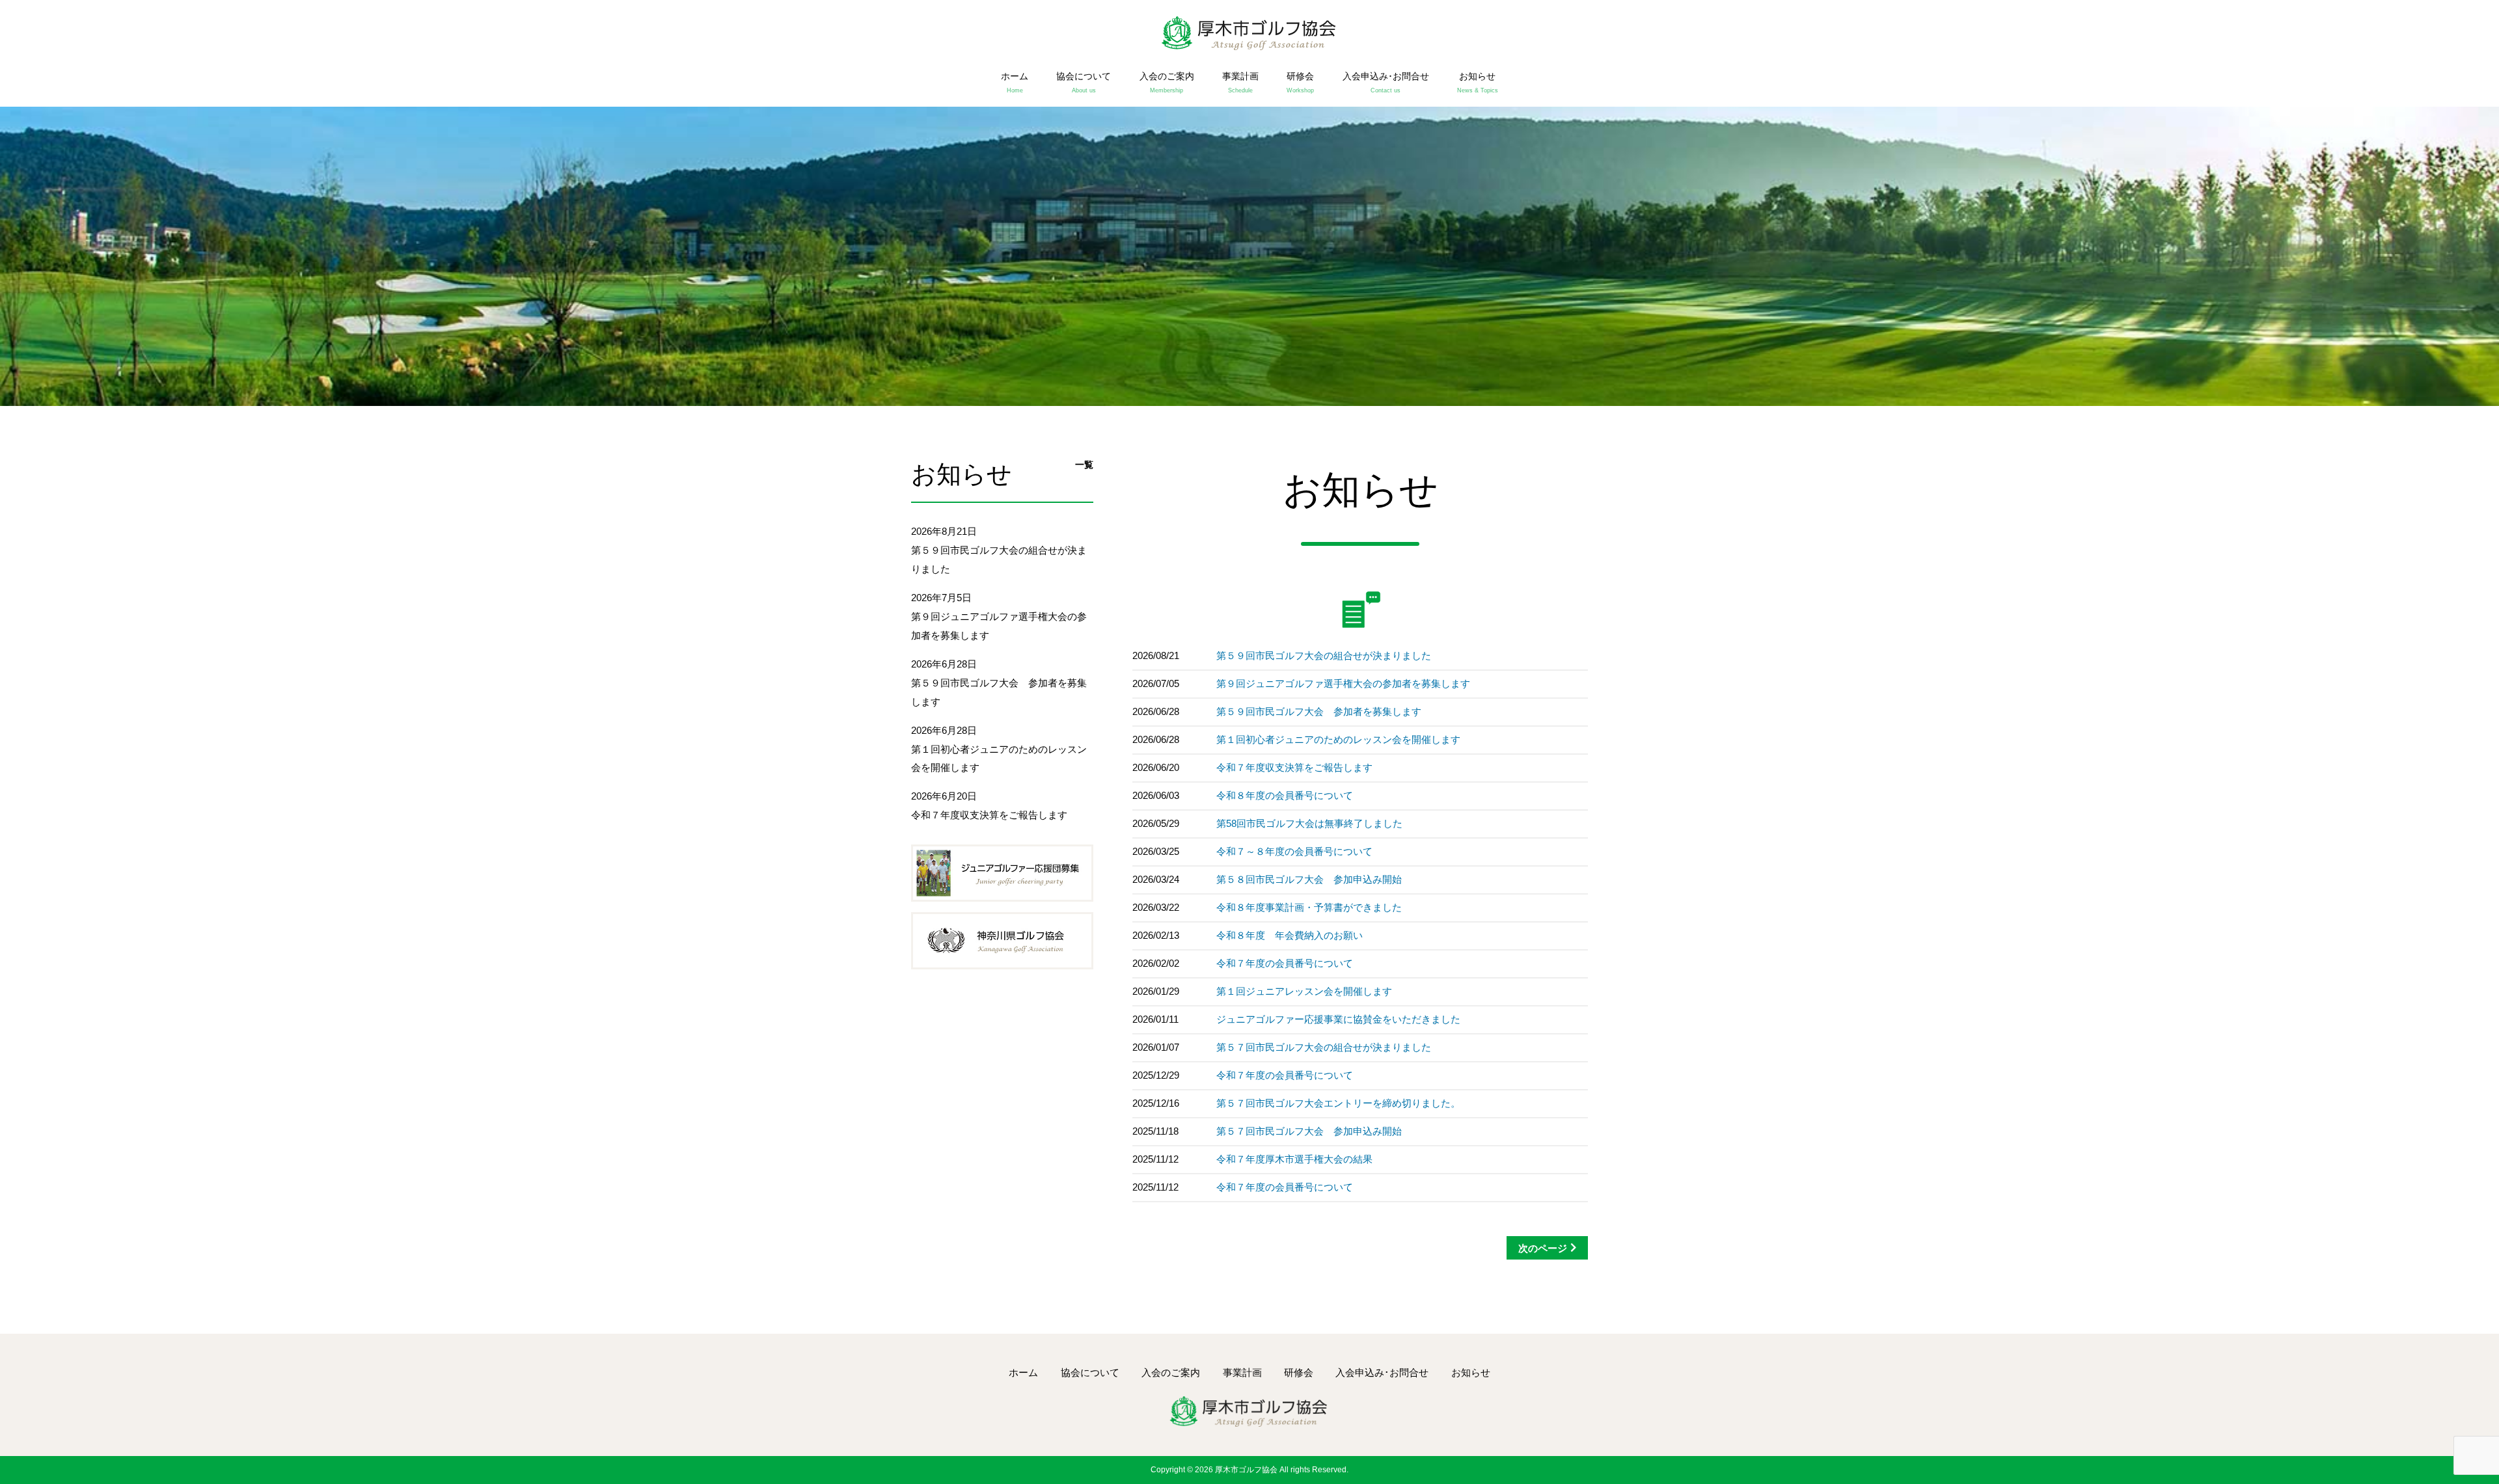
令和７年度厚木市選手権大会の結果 (1294, 1159)
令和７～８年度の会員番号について (1294, 851)
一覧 (1084, 465)
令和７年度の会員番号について (1285, 963)
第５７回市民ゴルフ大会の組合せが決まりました (1324, 1047)
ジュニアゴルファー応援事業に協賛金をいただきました (1338, 1019)
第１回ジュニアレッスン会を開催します (1304, 991)
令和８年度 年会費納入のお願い (1290, 935)
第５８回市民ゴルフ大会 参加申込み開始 (1309, 879)
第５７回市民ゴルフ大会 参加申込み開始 (1309, 1131)
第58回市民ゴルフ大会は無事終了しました (1309, 823)
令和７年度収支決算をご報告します (1294, 767)
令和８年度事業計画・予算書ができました (1309, 907)
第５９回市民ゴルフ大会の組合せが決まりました (1324, 655)
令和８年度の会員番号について (1285, 795)
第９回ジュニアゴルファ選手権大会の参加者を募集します (1343, 683)
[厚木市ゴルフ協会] (1250, 35)
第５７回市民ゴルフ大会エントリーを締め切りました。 (1338, 1103)
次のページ (1543, 1248)
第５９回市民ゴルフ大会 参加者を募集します (1319, 711)
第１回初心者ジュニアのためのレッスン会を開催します (1338, 739)
